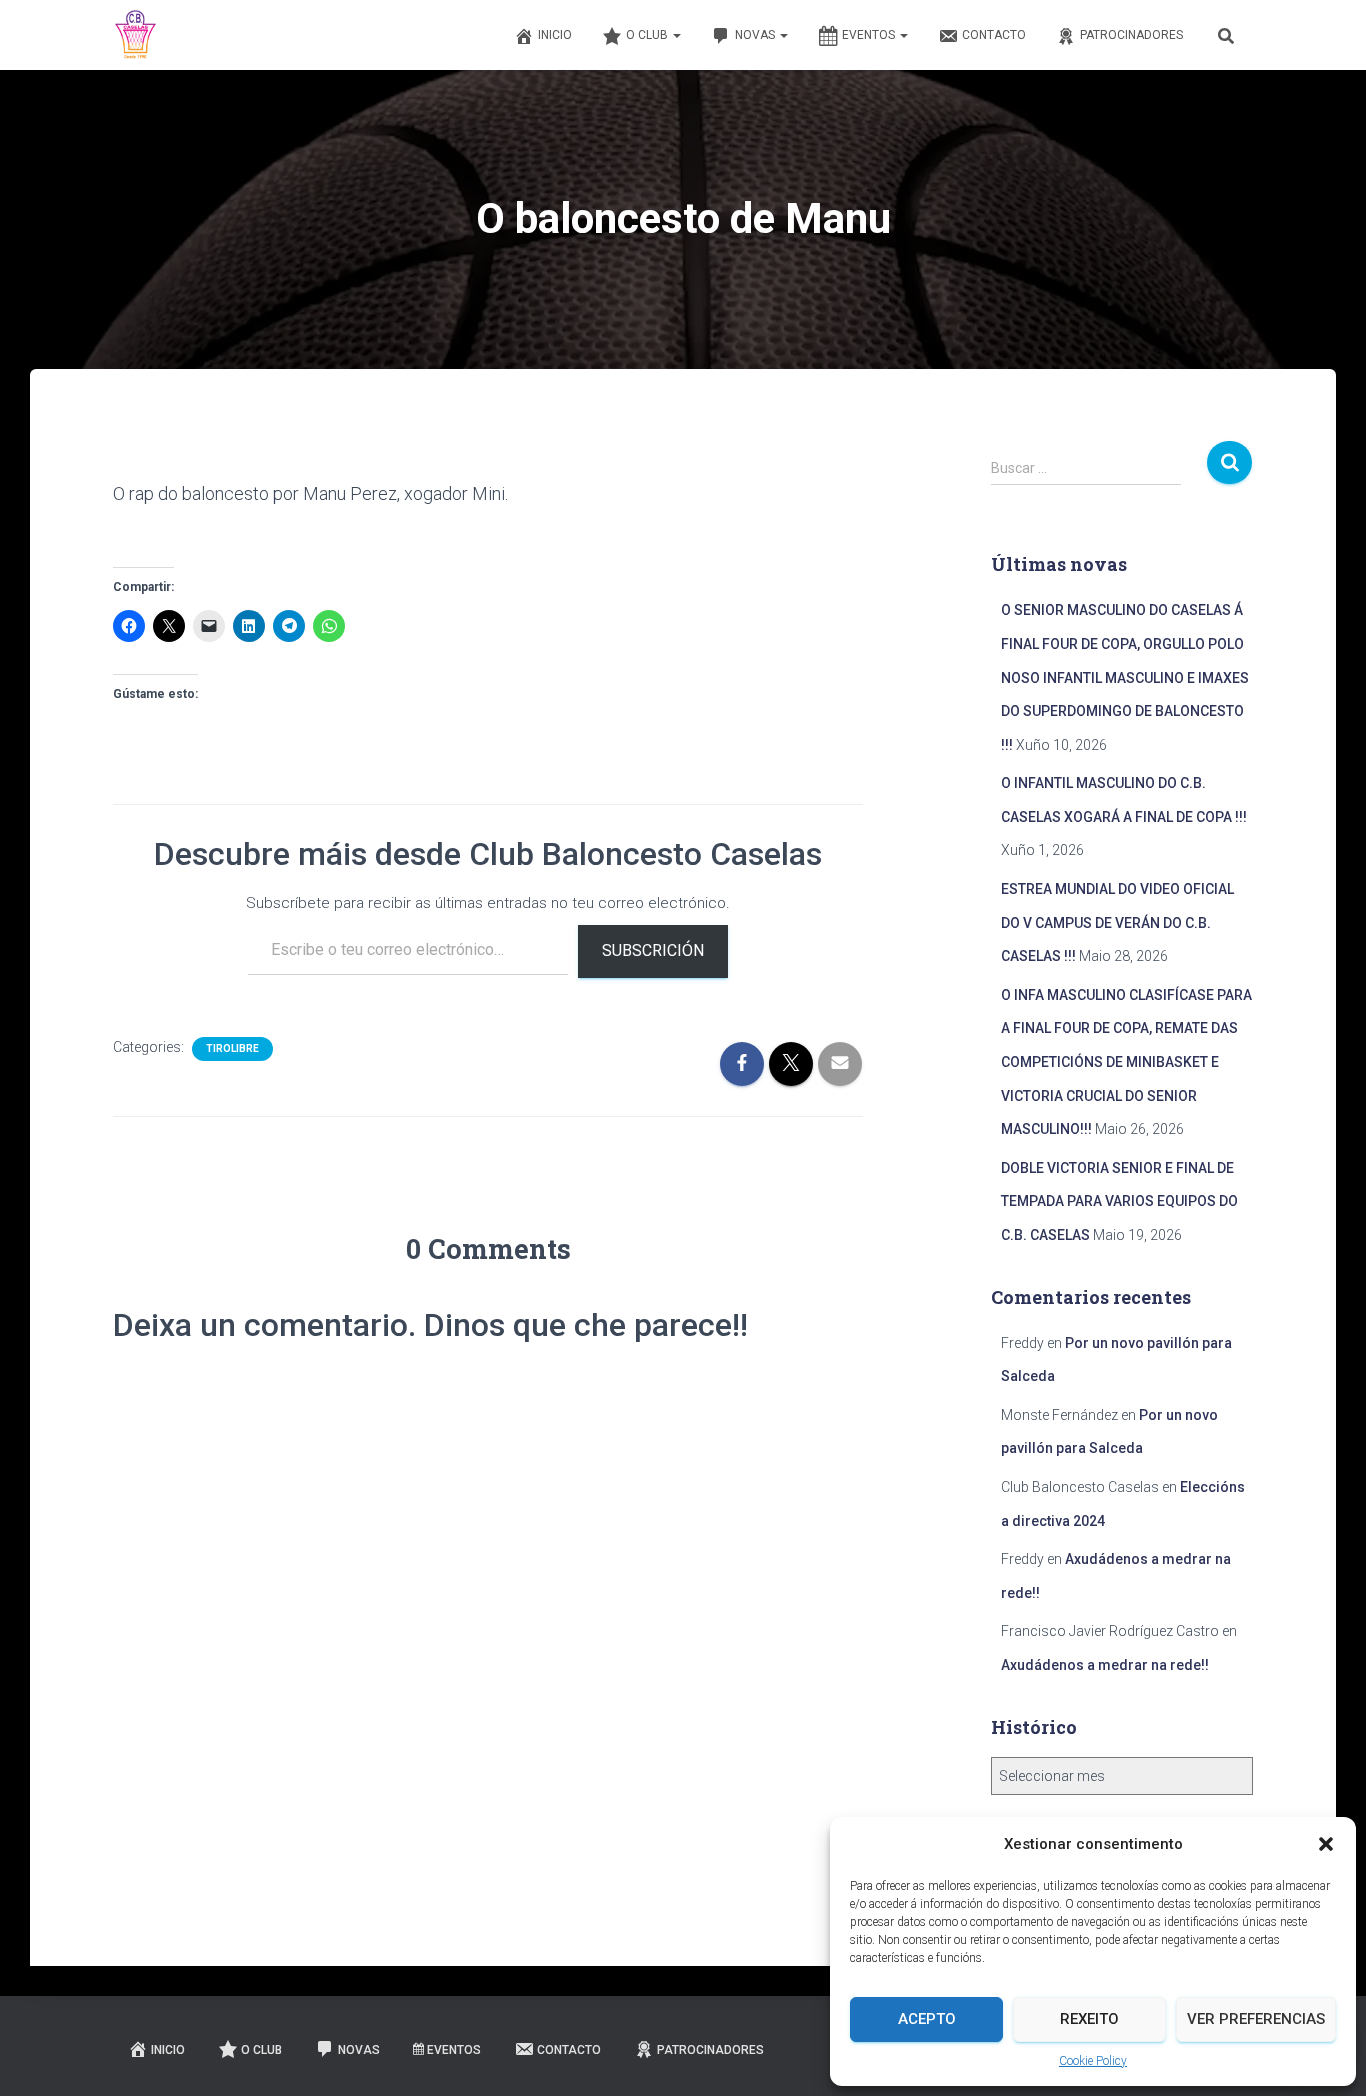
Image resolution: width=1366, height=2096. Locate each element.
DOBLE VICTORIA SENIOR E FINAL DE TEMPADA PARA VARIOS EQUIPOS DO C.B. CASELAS (1119, 1201)
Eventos (870, 35)
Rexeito (1089, 2019)
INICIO (555, 35)
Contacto (994, 35)
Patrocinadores (1131, 35)
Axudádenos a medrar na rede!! (1105, 1665)
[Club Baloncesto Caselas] (136, 35)
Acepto (927, 2019)
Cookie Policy (1093, 2061)
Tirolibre (232, 1048)
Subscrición (653, 950)
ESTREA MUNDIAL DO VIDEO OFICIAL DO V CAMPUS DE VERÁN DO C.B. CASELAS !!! (1117, 922)
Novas (756, 35)
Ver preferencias (1256, 2019)
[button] (1326, 1844)
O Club (648, 35)
